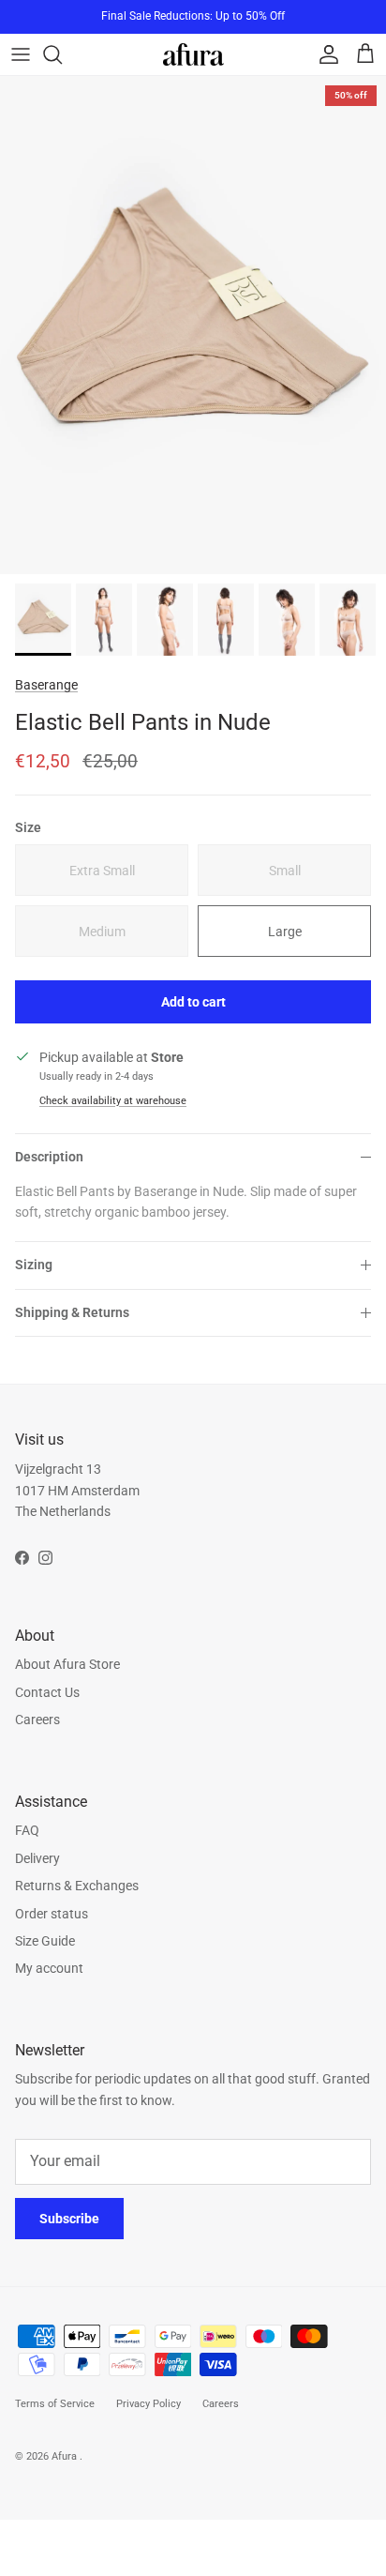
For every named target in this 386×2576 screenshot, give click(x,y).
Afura (66, 2456)
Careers (37, 1720)
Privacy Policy (148, 2404)
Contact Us (47, 1692)
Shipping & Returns (72, 1312)
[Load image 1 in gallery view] (193, 325)
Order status (52, 1914)
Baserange (46, 685)
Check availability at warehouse (113, 1101)
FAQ (27, 1830)
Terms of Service (55, 2404)
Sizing (34, 1265)
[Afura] (193, 54)
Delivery (37, 1858)
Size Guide (45, 1941)
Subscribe (69, 2219)
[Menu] (21, 54)
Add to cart (193, 1002)
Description (49, 1157)
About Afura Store (67, 1664)
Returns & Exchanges (77, 1886)
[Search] (62, 54)
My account (49, 1968)
